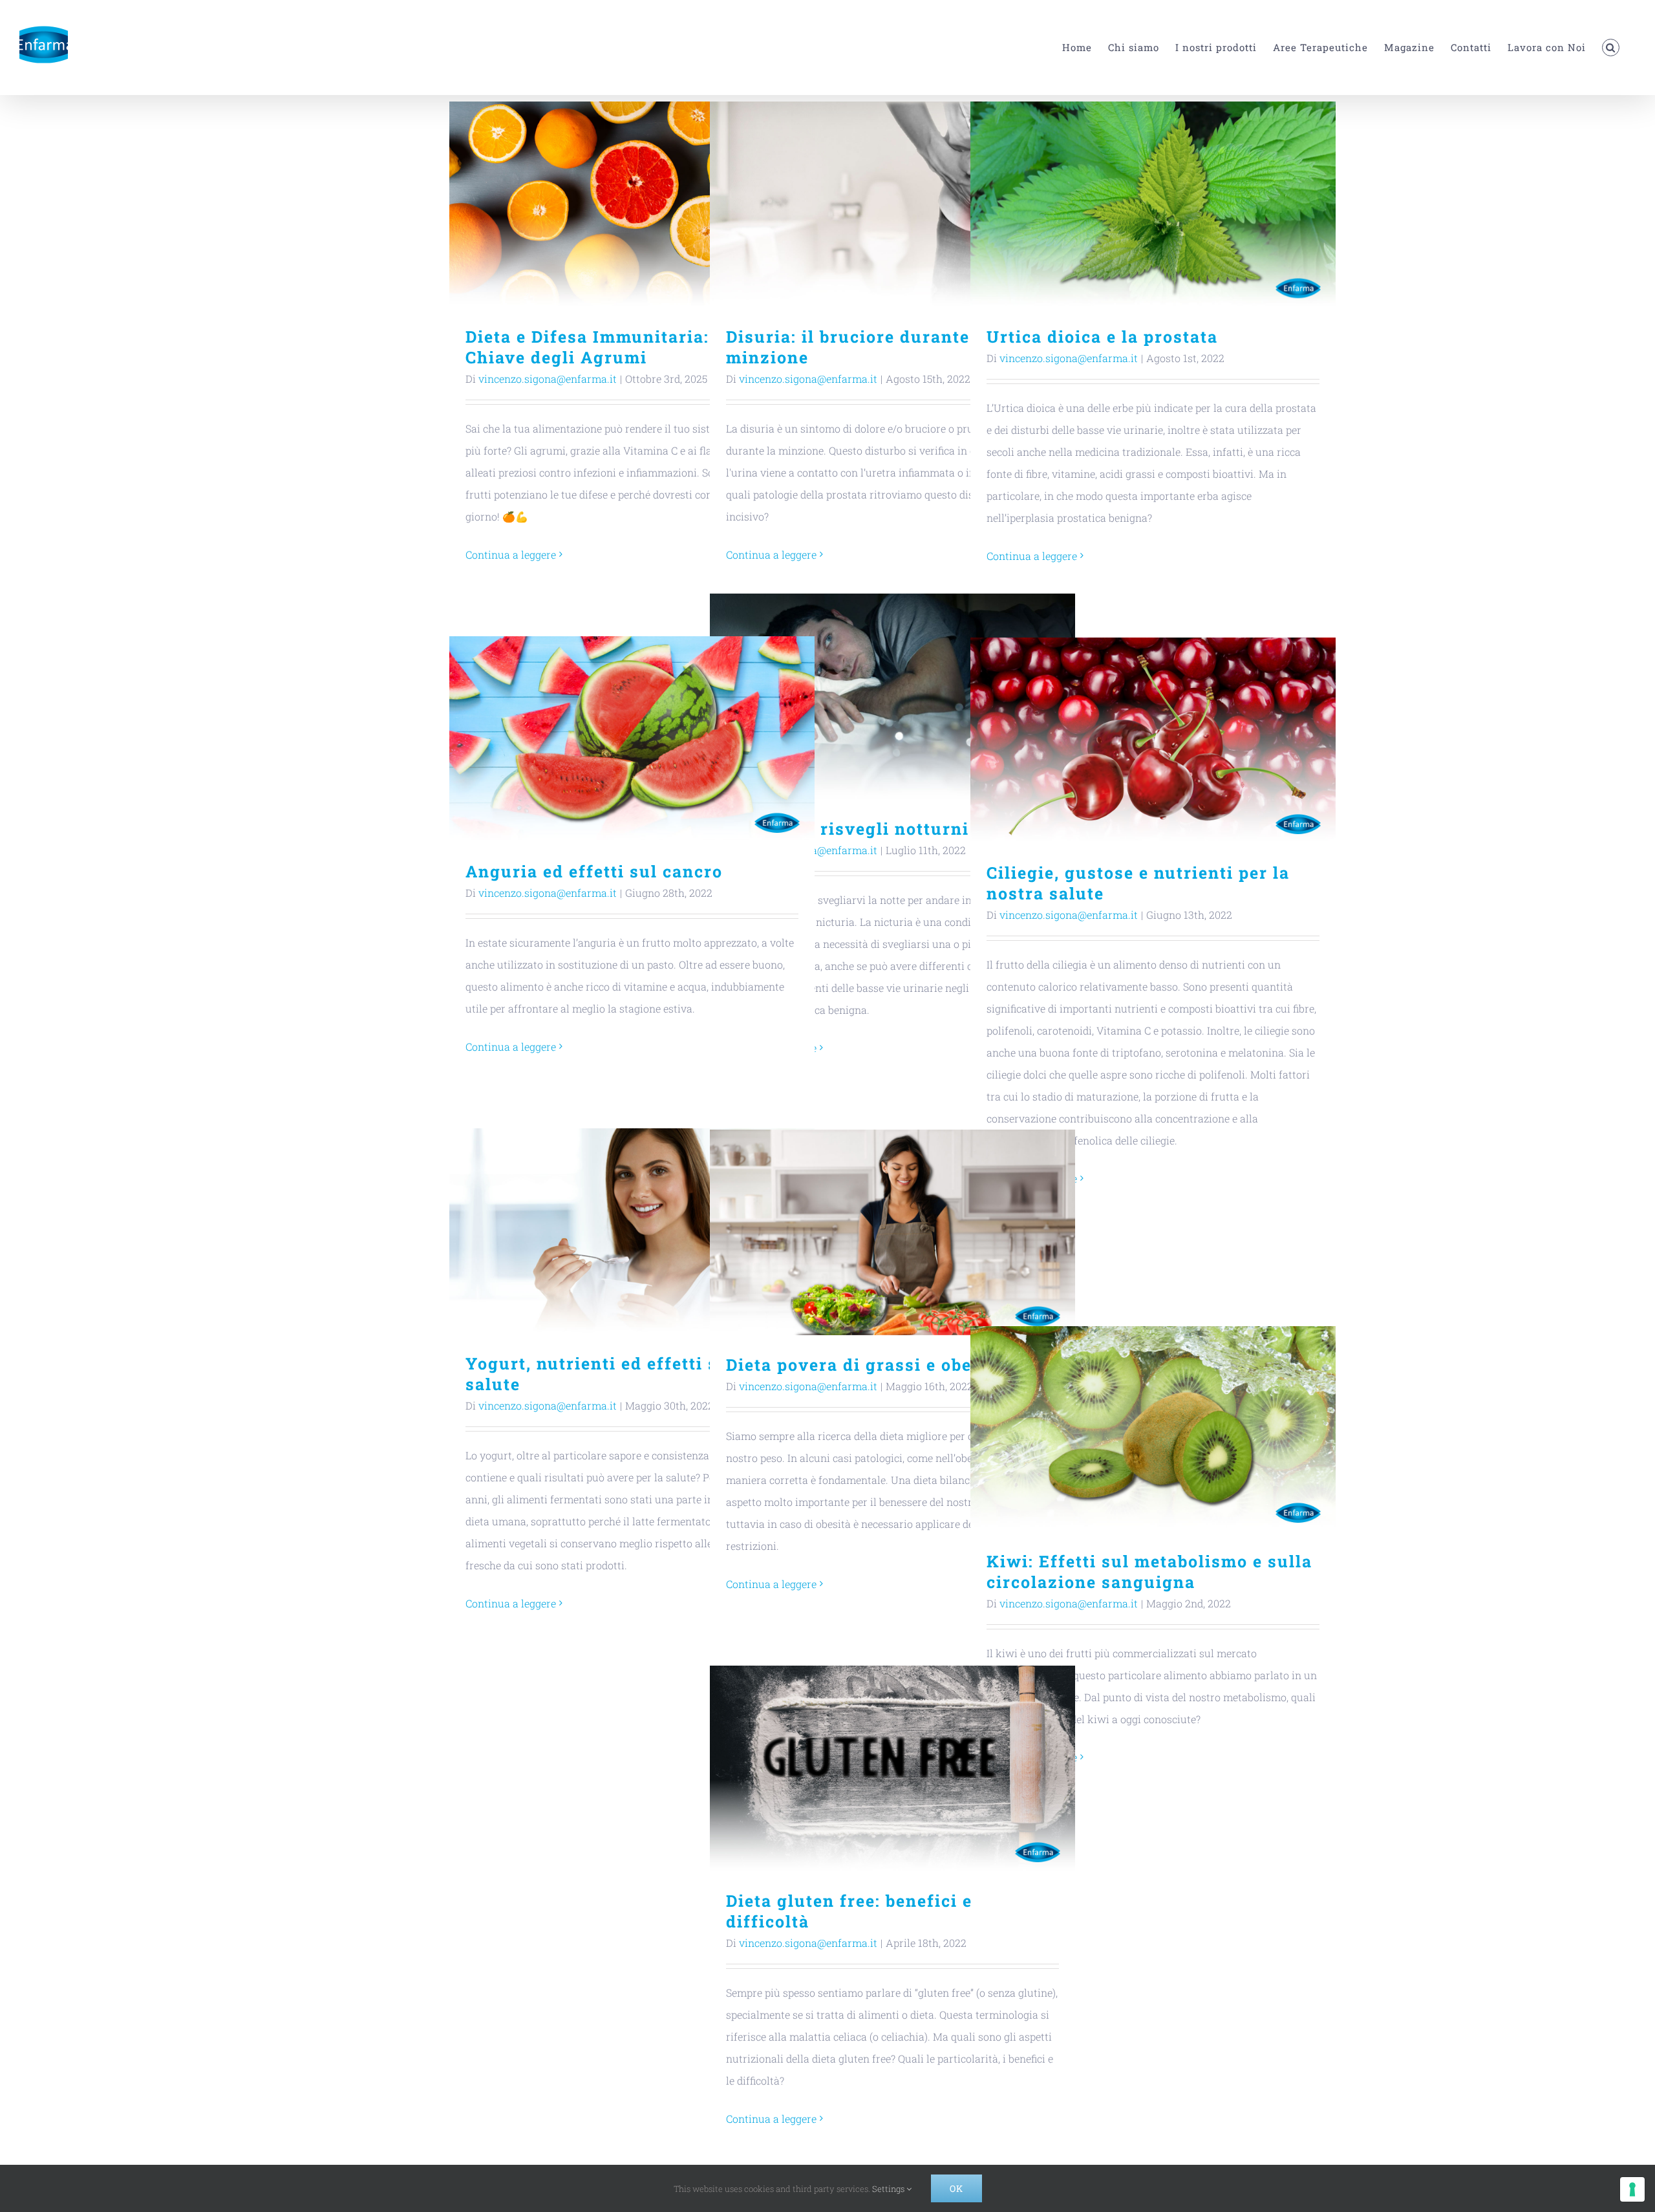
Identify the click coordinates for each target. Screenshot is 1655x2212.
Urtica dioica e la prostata (1153, 205)
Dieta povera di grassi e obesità (892, 1233)
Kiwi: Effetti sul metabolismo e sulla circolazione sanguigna (1153, 1429)
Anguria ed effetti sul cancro (632, 739)
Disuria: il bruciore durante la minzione (892, 205)
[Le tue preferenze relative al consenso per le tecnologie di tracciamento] (1632, 2189)
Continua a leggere (511, 554)
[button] (1611, 48)
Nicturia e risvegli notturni (892, 697)
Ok (956, 2188)
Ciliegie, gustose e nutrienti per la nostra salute (1153, 741)
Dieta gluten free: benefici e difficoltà (892, 1769)
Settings (889, 2189)
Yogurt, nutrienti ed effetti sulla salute (632, 1231)
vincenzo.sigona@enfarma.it (548, 379)
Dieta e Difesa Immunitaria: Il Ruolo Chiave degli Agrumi (632, 205)
